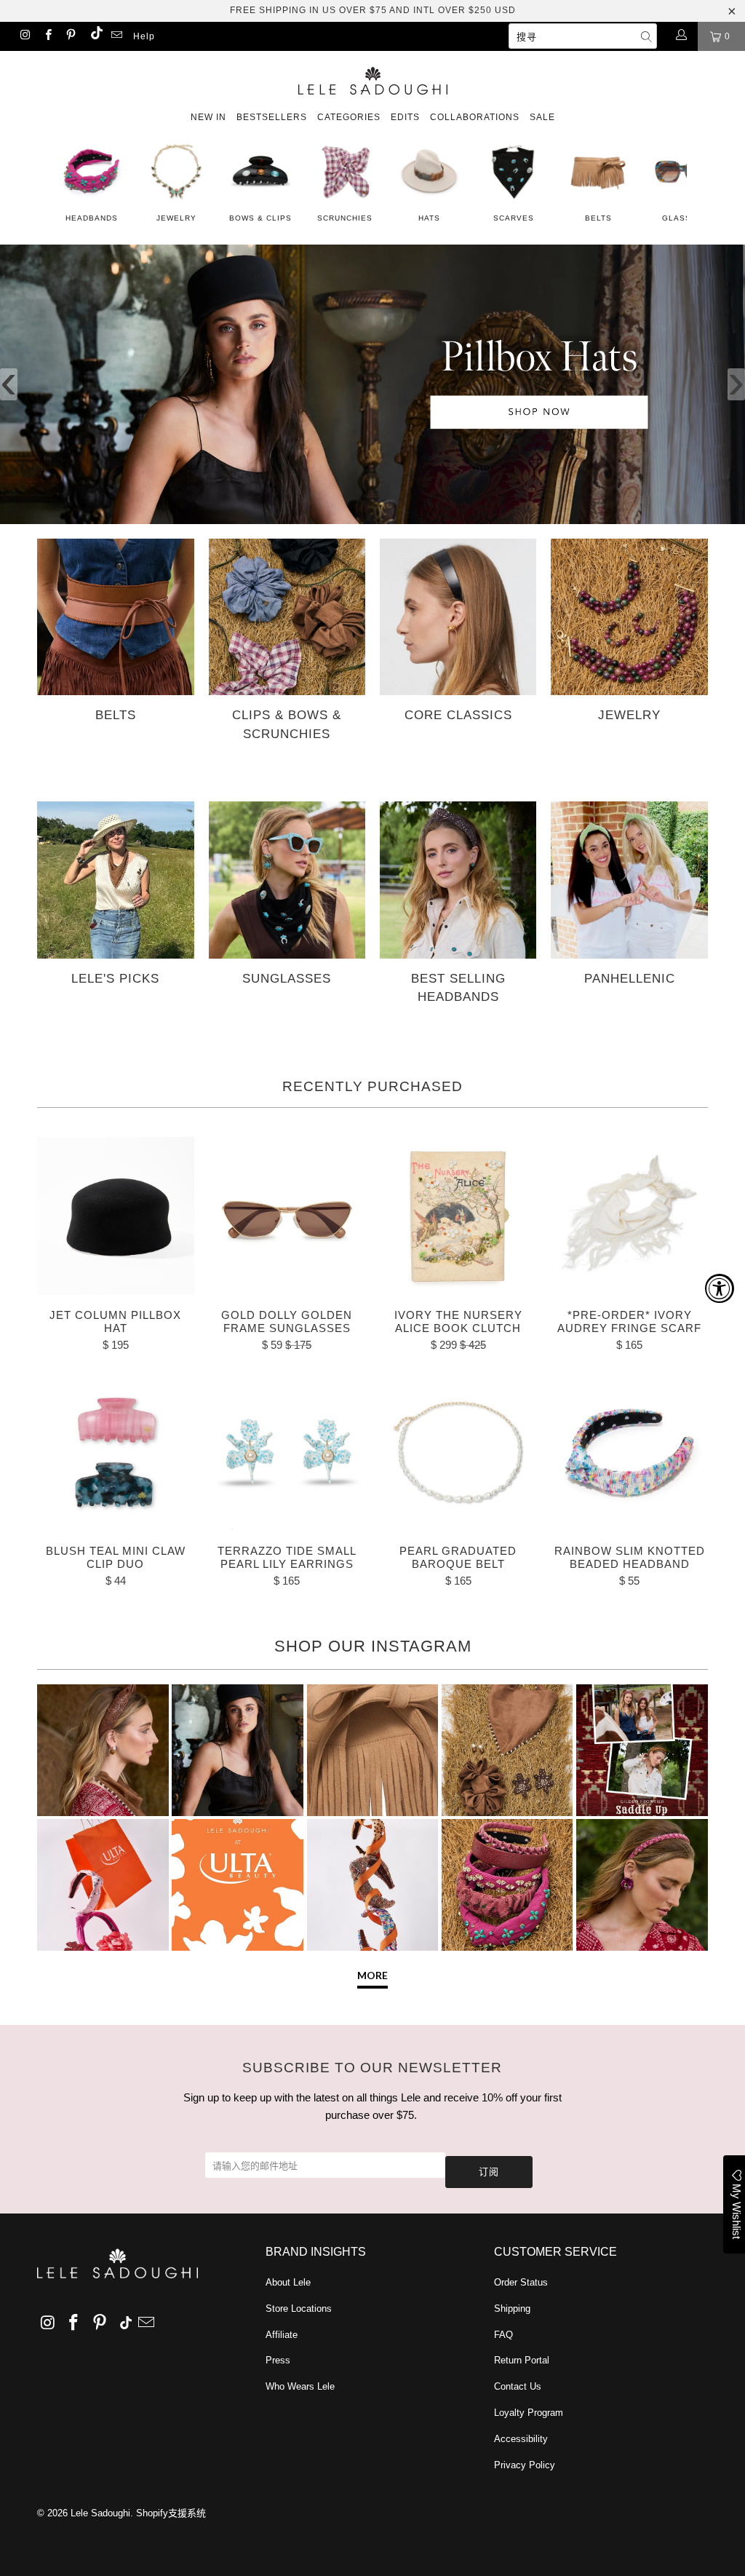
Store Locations (299, 2309)
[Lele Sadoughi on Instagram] (24, 36)
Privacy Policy (525, 2465)
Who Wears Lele (300, 2386)
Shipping (512, 2309)
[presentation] (9, 384)
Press (278, 2360)
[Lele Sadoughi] (372, 78)
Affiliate (282, 2335)
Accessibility (521, 2439)
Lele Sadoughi (100, 2513)
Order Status (521, 2282)
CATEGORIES (349, 117)
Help (144, 36)
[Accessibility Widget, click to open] (720, 1288)
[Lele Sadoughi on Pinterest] (70, 36)
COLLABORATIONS (475, 117)
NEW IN (208, 117)
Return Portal (522, 2360)
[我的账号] (681, 36)
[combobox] (583, 36)
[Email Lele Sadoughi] (116, 36)
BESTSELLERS (272, 117)
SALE (542, 117)
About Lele (288, 2282)
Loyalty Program (529, 2413)
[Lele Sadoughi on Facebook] (47, 36)
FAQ (503, 2335)
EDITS (405, 117)
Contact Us (518, 2386)
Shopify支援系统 (171, 2513)
